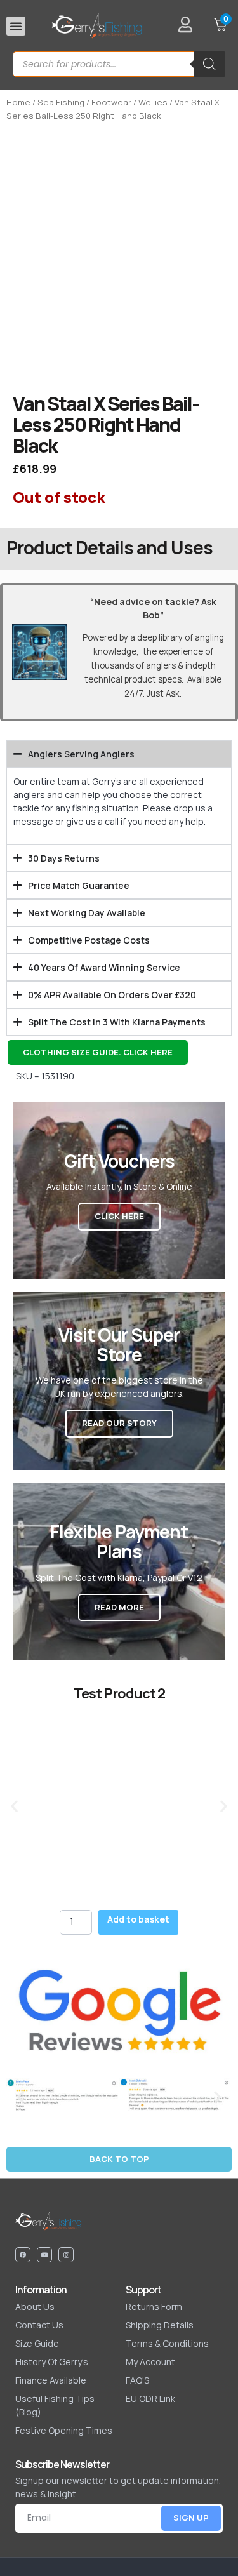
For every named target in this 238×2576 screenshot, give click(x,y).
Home (18, 102)
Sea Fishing (61, 102)
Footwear (111, 102)
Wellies (153, 102)
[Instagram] (66, 2255)
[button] (16, 26)
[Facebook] (23, 2255)
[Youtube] (44, 2255)
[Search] (209, 64)
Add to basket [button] (138, 1919)
